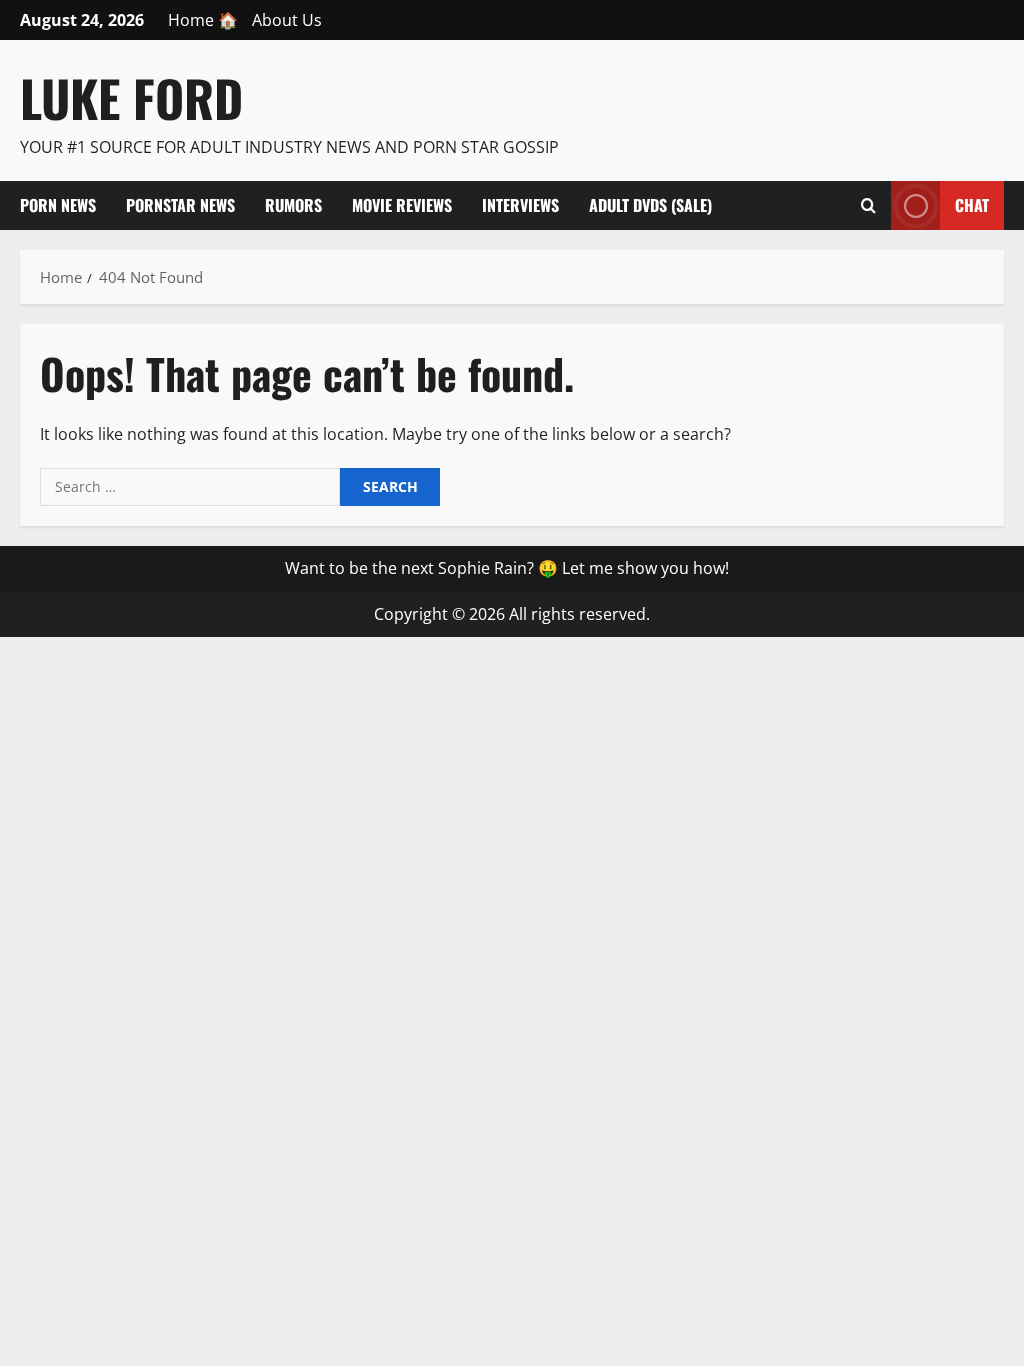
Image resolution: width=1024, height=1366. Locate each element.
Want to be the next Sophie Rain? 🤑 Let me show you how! (507, 568)
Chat (972, 204)
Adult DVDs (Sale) (650, 205)
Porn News (58, 205)
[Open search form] (868, 205)
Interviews (520, 205)
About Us (287, 20)
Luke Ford (131, 97)
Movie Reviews (402, 205)
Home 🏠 (203, 20)
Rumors (293, 205)
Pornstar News (180, 205)
